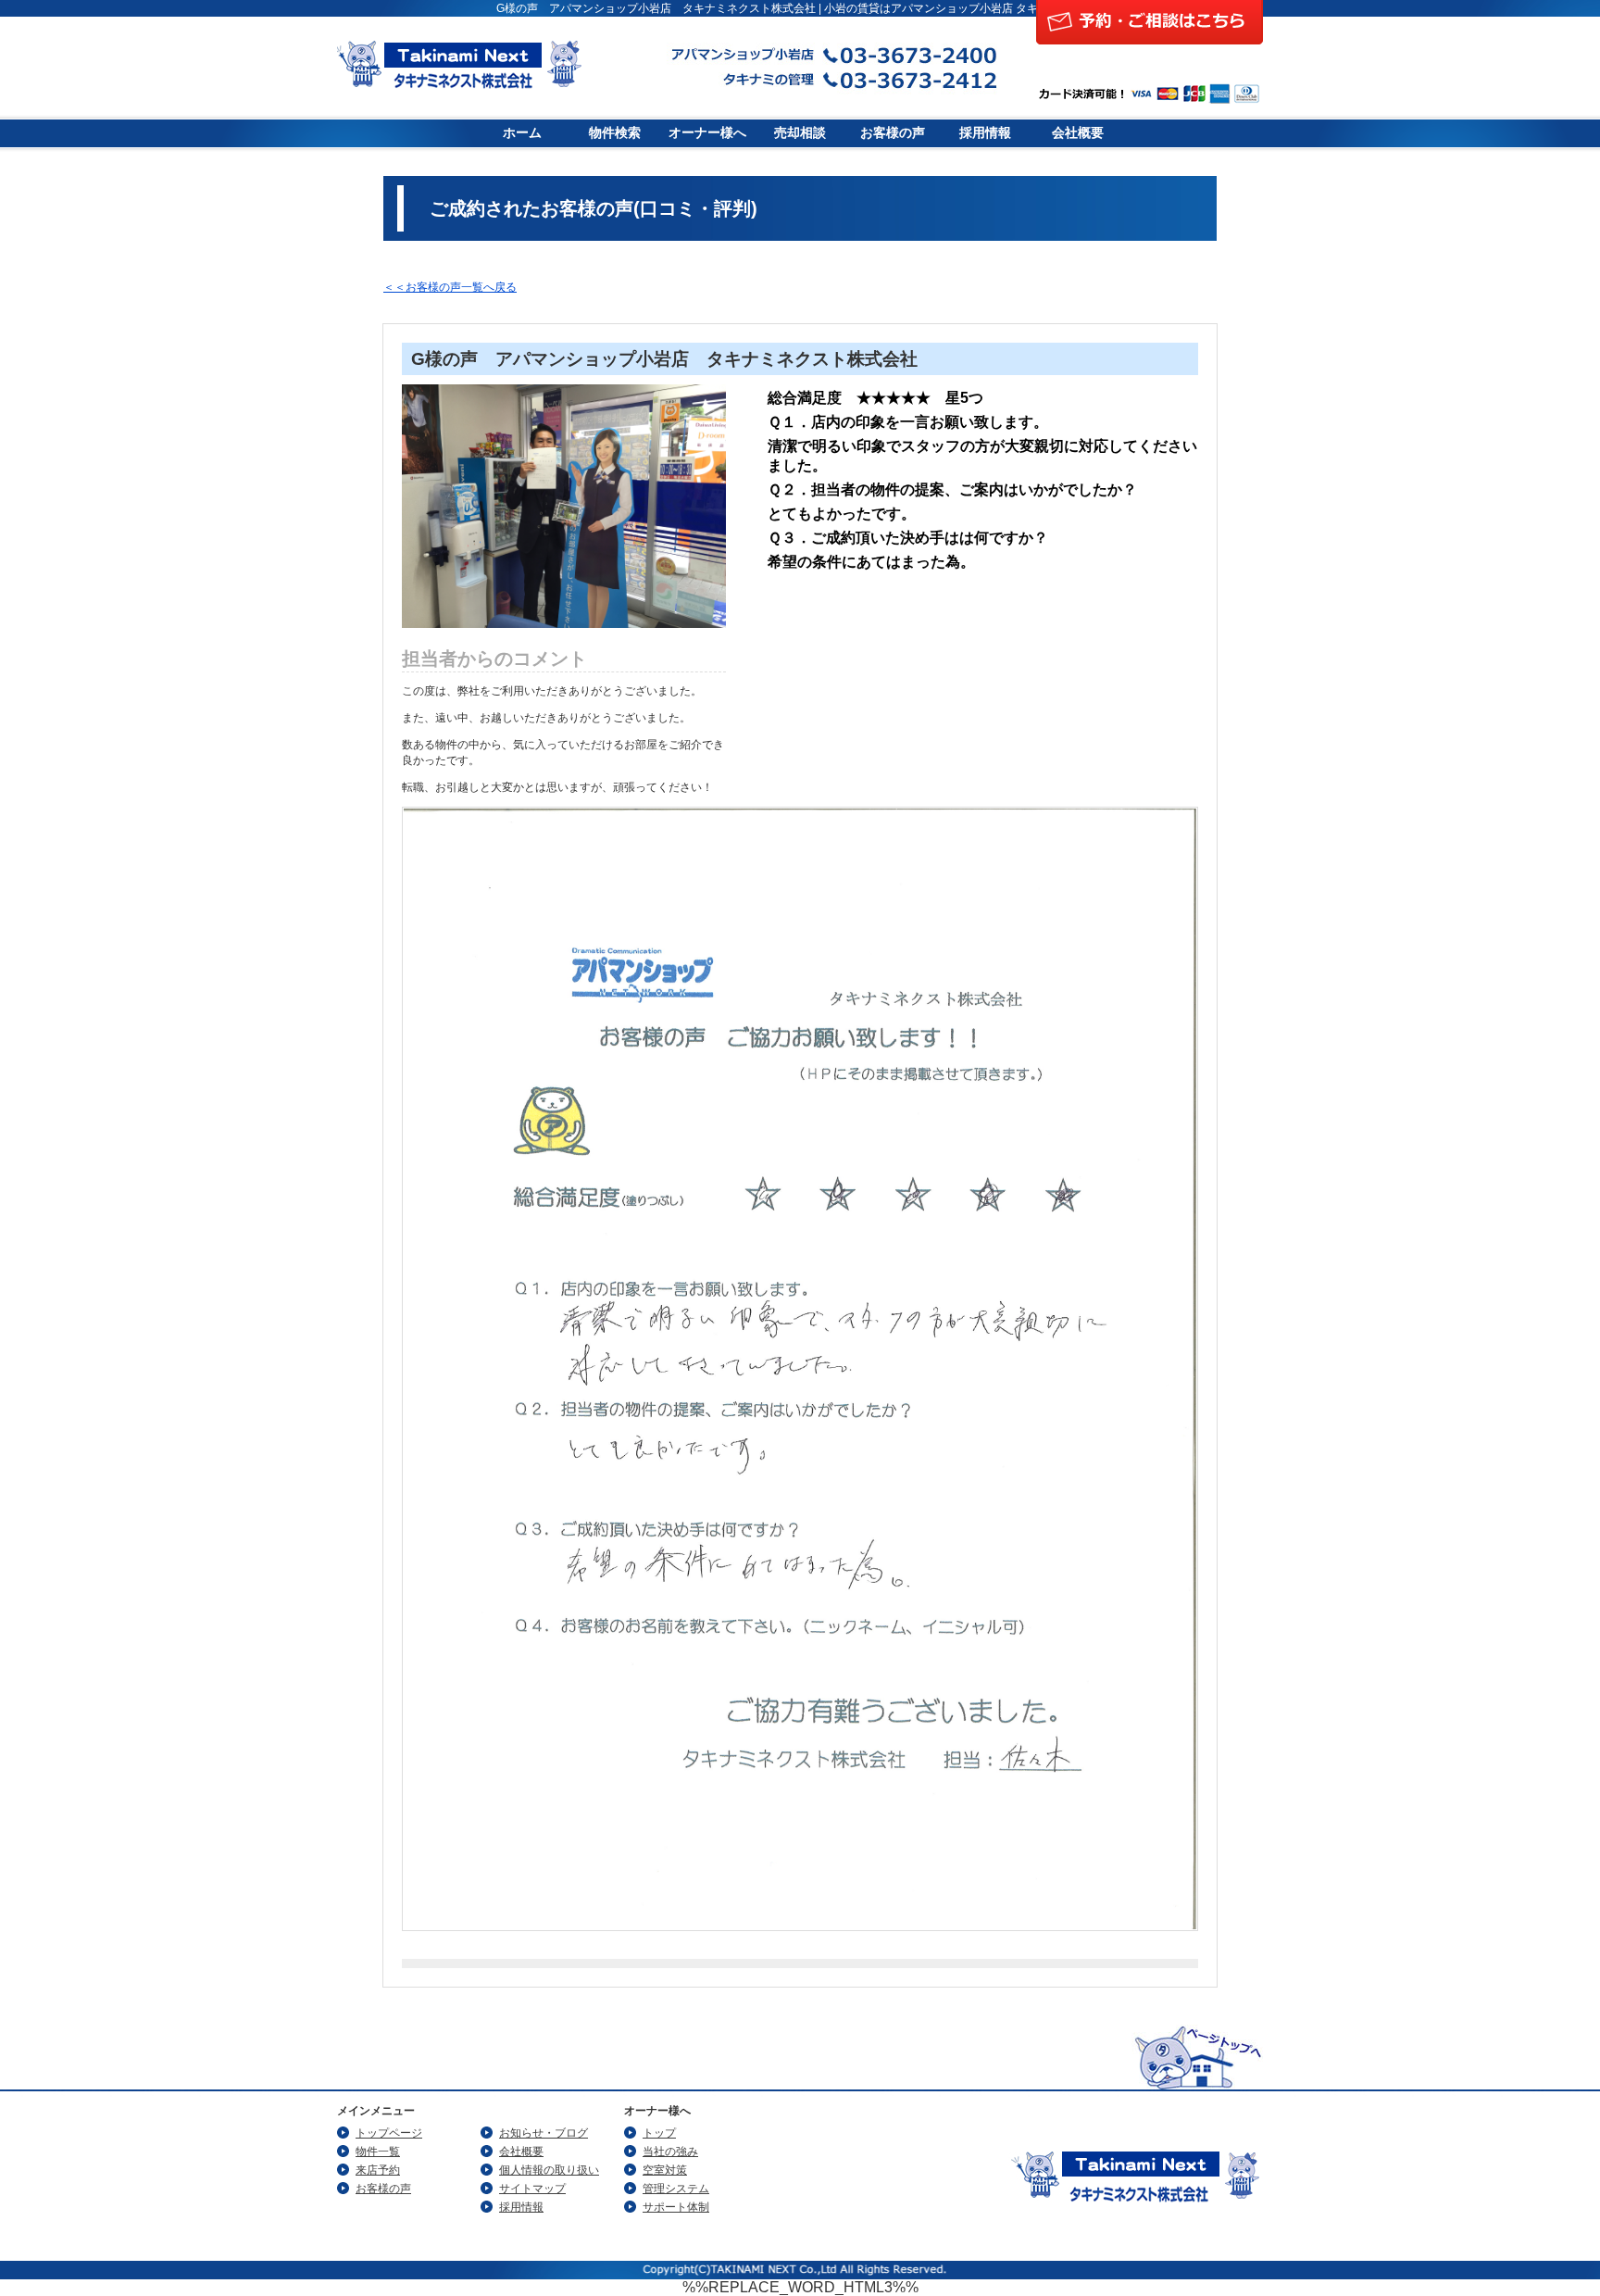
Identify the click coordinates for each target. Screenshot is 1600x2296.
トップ (659, 2133)
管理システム (676, 2189)
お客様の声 (893, 133)
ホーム (522, 133)
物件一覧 (378, 2152)
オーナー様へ (707, 133)
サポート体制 (676, 2207)
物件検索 (615, 133)
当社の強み (670, 2152)
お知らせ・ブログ (544, 2133)
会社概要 (1078, 133)
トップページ (389, 2133)
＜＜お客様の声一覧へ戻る (450, 287)
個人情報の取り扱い (549, 2170)
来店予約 (378, 2170)
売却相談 (800, 133)
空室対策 (665, 2170)
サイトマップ (532, 2189)
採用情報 (985, 133)
